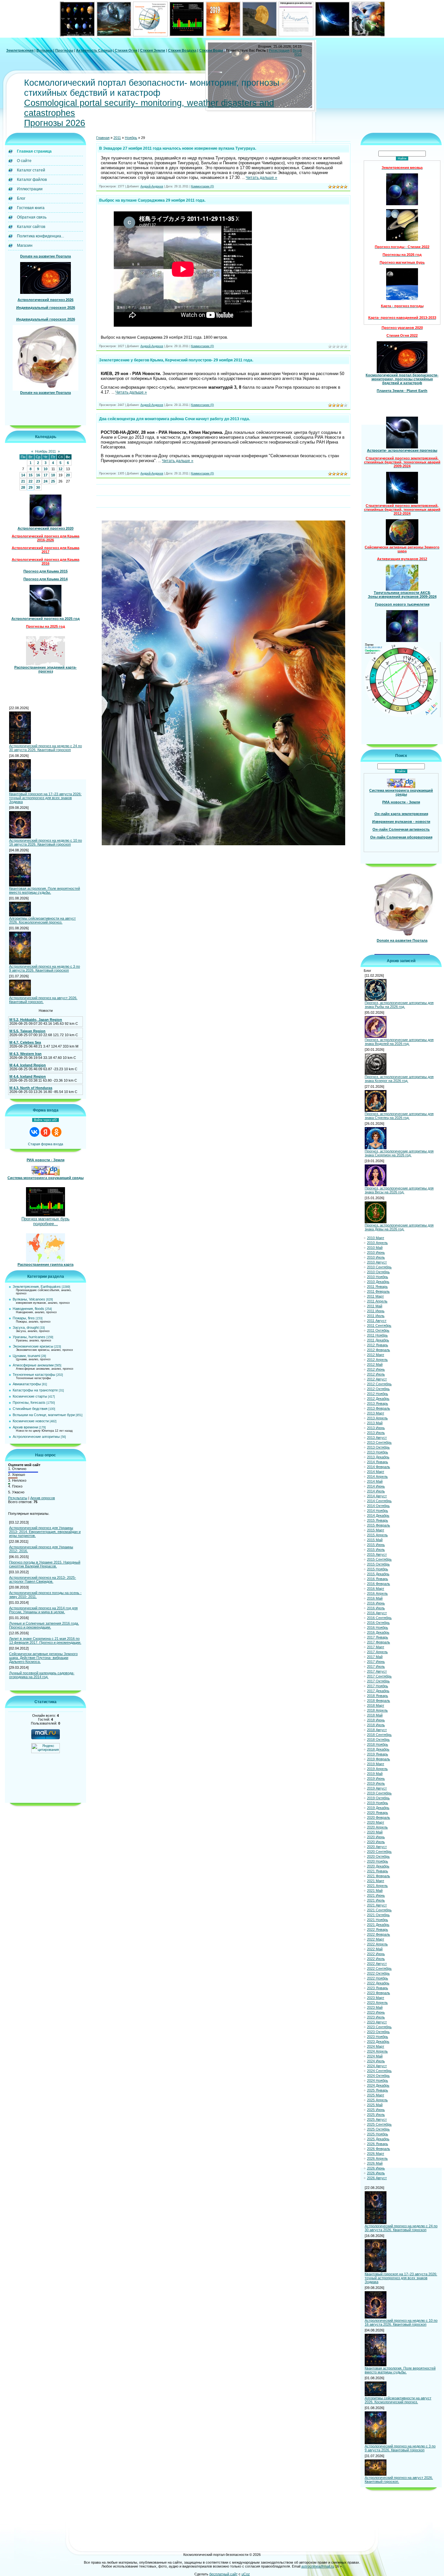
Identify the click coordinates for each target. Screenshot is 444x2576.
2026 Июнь (376, 2168)
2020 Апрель (377, 1827)
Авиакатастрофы (27, 1384)
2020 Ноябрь (378, 1861)
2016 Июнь (376, 1603)
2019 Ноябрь (378, 1803)
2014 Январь (378, 1462)
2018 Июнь (376, 1720)
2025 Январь (378, 2090)
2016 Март (376, 1589)
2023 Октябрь (378, 2032)
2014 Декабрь (378, 1515)
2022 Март (376, 1939)
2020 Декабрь (378, 1866)
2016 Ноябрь (378, 1627)
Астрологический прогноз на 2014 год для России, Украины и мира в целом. (43, 1610)
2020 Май (375, 1832)
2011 (117, 138)
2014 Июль (376, 1491)
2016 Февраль (379, 1584)
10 (46, 469)
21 (23, 481)
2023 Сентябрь (379, 2027)
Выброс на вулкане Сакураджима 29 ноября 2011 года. (152, 200)
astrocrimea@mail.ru (318, 2566)
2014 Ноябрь (378, 1511)
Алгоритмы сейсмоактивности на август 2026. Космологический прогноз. (42, 920)
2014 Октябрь (378, 1506)
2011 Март (375, 1296)
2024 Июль (376, 2061)
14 (23, 475)
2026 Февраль (379, 2149)
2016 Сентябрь (379, 1618)
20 (68, 475)
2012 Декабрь (378, 1399)
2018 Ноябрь (378, 1744)
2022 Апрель (377, 1944)
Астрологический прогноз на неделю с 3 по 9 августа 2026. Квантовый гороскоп (45, 968)
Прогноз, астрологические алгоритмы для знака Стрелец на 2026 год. (399, 1116)
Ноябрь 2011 (46, 451)
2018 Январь (378, 1696)
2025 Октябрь (378, 2129)
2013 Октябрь (378, 1447)
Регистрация (279, 50)
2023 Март (376, 1998)
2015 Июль (376, 1550)
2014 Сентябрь (379, 1501)
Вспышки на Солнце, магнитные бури (44, 1415)
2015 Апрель (377, 1535)
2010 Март (376, 1238)
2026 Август (377, 2178)
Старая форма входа (46, 1144)
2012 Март (376, 1355)
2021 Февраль (379, 1876)
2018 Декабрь (378, 1749)
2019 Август (377, 1788)
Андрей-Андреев (152, 186)
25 (53, 481)
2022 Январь (378, 1929)
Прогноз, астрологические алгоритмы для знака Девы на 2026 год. (399, 1227)
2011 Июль (376, 1316)
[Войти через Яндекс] (46, 1132)
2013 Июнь (376, 1428)
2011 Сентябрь (379, 1326)
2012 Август (377, 1379)
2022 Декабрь (378, 1983)
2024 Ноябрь (378, 2080)
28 (23, 487)
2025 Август (377, 2119)
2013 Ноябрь (378, 1452)
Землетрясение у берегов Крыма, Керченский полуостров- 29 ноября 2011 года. (176, 360)
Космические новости (31, 1421)
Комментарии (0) (202, 186)
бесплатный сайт (223, 2574)
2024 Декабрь (378, 2085)
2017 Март (376, 1647)
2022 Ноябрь (378, 1978)
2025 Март (376, 2095)
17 (46, 475)
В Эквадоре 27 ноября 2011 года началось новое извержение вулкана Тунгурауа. (178, 148)
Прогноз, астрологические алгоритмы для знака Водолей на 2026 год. (399, 1042)
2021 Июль (376, 1900)
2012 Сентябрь (379, 1384)
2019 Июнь (376, 1778)
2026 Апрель (377, 2158)
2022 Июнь (376, 1954)
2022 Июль (376, 1959)
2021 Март (376, 1881)
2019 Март (376, 1764)
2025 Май (375, 2105)
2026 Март (376, 2154)
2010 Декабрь (378, 1282)
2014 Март (376, 1472)
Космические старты (30, 1396)
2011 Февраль (378, 1291)
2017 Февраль (379, 1642)
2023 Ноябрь (378, 2037)
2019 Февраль (379, 1759)
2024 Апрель (377, 2051)
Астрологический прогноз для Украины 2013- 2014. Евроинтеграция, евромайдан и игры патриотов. (45, 1532)
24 (46, 481)
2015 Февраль (379, 1525)
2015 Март (376, 1530)
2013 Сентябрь (379, 1442)
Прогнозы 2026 (55, 123)
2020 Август (377, 1847)
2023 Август (377, 2022)
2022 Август (377, 1964)
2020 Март (376, 1822)
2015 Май (375, 1540)
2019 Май (375, 1774)
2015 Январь (378, 1520)
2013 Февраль (379, 1408)
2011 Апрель (377, 1301)
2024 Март (376, 2046)
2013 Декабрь (378, 1457)
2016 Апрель (377, 1593)
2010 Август (377, 1262)
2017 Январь (378, 1637)
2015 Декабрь (378, 1574)
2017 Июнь (376, 1662)
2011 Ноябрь (377, 1335)
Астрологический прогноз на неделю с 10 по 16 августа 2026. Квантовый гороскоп (46, 842)
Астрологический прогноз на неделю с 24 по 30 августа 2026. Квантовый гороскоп (46, 748)
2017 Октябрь (378, 1681)
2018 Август (377, 1730)
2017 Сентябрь (379, 1676)
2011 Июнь (376, 1311)
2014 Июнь (376, 1486)
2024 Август (377, 2066)
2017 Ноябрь (378, 1686)
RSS (298, 54)
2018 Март (376, 1705)
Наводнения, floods (28, 1309)
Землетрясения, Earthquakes (37, 1287)
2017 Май (375, 1657)
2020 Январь (378, 1813)
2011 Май (375, 1306)
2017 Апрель (377, 1652)
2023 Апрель (377, 2003)
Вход (297, 50)
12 (60, 469)
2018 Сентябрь (379, 1735)
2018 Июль (376, 1725)
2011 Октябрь (378, 1330)
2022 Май (375, 1949)
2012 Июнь (376, 1369)
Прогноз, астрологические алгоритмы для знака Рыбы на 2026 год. (399, 1005)
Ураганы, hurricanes (29, 1337)
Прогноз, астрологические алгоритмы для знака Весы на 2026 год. (399, 1190)
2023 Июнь (376, 2012)
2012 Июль (376, 1374)
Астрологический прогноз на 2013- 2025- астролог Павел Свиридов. (43, 1579)
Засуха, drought (26, 1327)
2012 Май (375, 1364)
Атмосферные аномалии (33, 1365)
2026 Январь (378, 2144)
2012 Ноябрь (378, 1394)
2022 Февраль (379, 1934)
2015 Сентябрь (379, 1559)
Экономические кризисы (33, 1346)
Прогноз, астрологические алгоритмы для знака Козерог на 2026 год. (399, 1079)
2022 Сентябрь (379, 1968)
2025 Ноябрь (378, 2134)
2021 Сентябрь (379, 1910)
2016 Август (377, 1613)
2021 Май (375, 1891)
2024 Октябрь (378, 2076)
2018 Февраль (379, 1701)
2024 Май (375, 2056)
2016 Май (375, 1598)
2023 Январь (378, 1988)
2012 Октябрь (378, 1389)
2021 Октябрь (378, 1915)
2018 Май (375, 1715)
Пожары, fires (24, 1318)
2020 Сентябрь (379, 1852)
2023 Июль (376, 2017)
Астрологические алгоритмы (36, 1437)
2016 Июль (376, 1608)
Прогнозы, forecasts (29, 1402)
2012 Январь (378, 1345)
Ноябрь (131, 138)
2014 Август (377, 1496)
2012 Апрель (377, 1360)
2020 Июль (376, 1842)
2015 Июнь (376, 1545)
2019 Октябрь (378, 1798)
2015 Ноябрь (378, 1569)
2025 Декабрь (378, 2139)
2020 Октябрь (378, 1856)
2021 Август (377, 1905)
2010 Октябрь (378, 1272)
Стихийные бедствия (30, 1409)
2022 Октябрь (378, 1973)
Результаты (18, 1498)
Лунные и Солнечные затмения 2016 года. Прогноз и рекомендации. (44, 1625)
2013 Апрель (377, 1418)
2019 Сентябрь (379, 1793)
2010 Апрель (377, 1243)
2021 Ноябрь (378, 1920)
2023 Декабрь (378, 2042)
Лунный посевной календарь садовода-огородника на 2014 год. (42, 1675)
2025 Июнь (376, 2110)
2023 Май (375, 2007)
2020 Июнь (376, 1837)
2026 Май (375, 2163)
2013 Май (375, 1423)
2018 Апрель (377, 1710)
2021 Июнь (376, 1895)
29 (31, 487)
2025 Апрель (377, 2100)
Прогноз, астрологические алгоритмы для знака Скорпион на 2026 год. (399, 1153)
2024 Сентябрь (379, 2071)
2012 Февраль (379, 1350)
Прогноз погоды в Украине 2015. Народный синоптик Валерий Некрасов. (45, 1564)
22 (31, 481)
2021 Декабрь (378, 1925)
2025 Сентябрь (379, 2124)
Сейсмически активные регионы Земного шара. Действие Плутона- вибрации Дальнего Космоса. (43, 1658)
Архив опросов (43, 1498)
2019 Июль (376, 1783)
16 (38, 475)
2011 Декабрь (378, 1340)
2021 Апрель (377, 1886)
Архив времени (25, 1427)
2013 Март (376, 1413)
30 (38, 487)
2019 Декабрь (378, 1808)
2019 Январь (378, 1754)
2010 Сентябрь (379, 1267)
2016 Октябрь (378, 1623)
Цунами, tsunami (26, 1356)
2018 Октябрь (378, 1740)
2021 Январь (378, 1871)
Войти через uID (46, 1120)
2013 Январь (378, 1403)
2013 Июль (376, 1433)
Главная (103, 138)
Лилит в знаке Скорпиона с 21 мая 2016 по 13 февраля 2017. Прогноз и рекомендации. (45, 1640)
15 (31, 475)
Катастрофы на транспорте (35, 1390)
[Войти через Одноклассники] (57, 1132)
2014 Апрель (377, 1476)
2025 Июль (376, 2115)
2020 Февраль (379, 1817)
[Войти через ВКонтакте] (34, 1132)
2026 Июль (376, 2173)
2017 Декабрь (378, 1691)
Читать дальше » (261, 178)
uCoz (246, 2574)
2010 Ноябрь (378, 1277)
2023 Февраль (379, 1993)
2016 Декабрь (378, 1632)
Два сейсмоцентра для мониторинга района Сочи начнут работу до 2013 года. (175, 419)
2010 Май (375, 1248)
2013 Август (377, 1438)
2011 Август (377, 1321)
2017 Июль (376, 1666)
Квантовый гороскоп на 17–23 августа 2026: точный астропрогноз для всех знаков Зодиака (45, 798)
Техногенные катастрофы (34, 1375)
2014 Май (375, 1481)
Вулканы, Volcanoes (29, 1299)
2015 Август (377, 1554)
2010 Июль (376, 1257)
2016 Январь (378, 1579)
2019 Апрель (377, 1769)
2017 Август (377, 1671)
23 (38, 481)
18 (53, 475)
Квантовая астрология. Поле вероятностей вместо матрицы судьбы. (45, 890)
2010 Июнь (376, 1252)
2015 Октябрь (378, 1564)
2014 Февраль (379, 1467)
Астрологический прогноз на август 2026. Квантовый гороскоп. (43, 1000)
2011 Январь (377, 1287)
